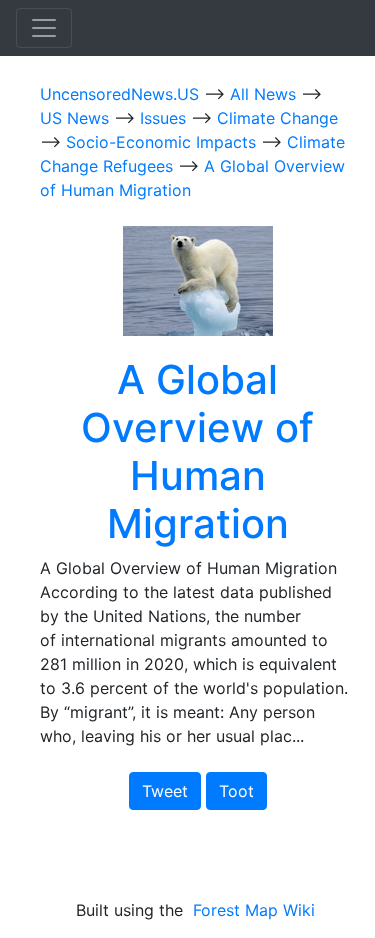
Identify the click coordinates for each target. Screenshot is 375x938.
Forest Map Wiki (256, 910)
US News (77, 118)
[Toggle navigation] (44, 28)
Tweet (165, 791)
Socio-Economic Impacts (163, 142)
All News (265, 94)
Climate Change (277, 118)
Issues (165, 118)
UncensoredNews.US (122, 94)
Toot (236, 791)
